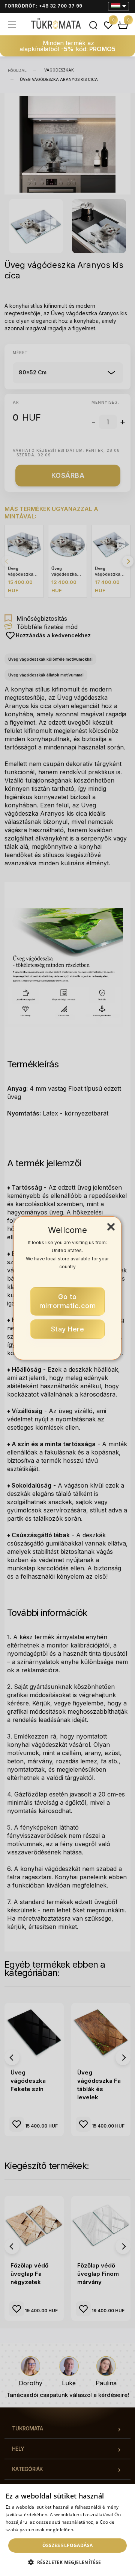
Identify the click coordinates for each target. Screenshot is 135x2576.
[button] (67, 2562)
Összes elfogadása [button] (68, 2545)
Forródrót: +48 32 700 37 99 (43, 6)
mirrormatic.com (68, 1301)
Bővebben (87, 2530)
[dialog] (67, 2530)
